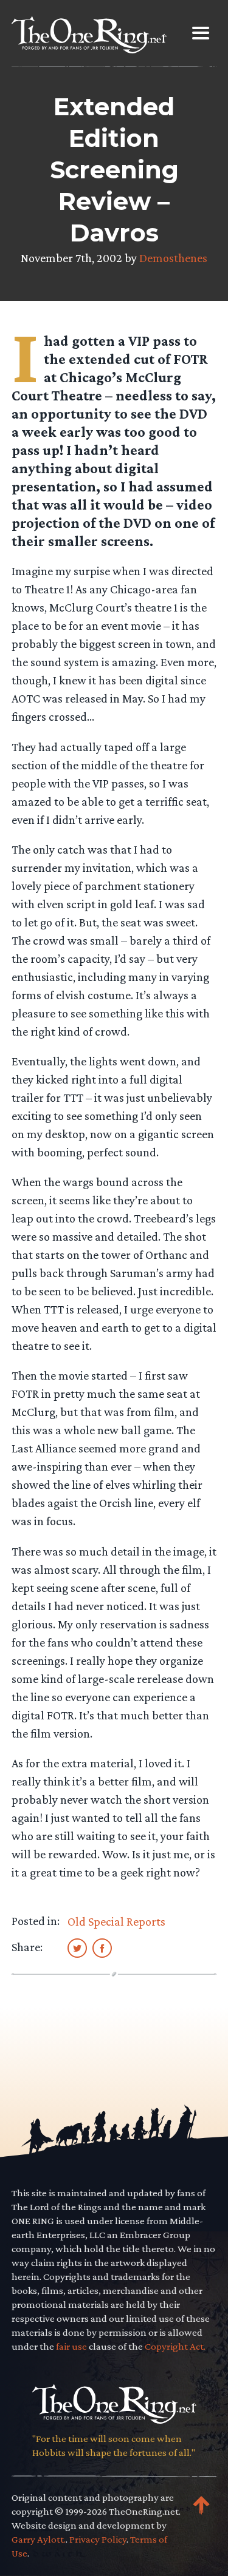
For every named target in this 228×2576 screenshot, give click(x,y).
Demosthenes (173, 258)
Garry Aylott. (39, 2539)
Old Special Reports (116, 1921)
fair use (71, 2346)
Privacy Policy (98, 2539)
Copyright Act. (175, 2346)
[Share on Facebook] (102, 1947)
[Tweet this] (77, 1947)
